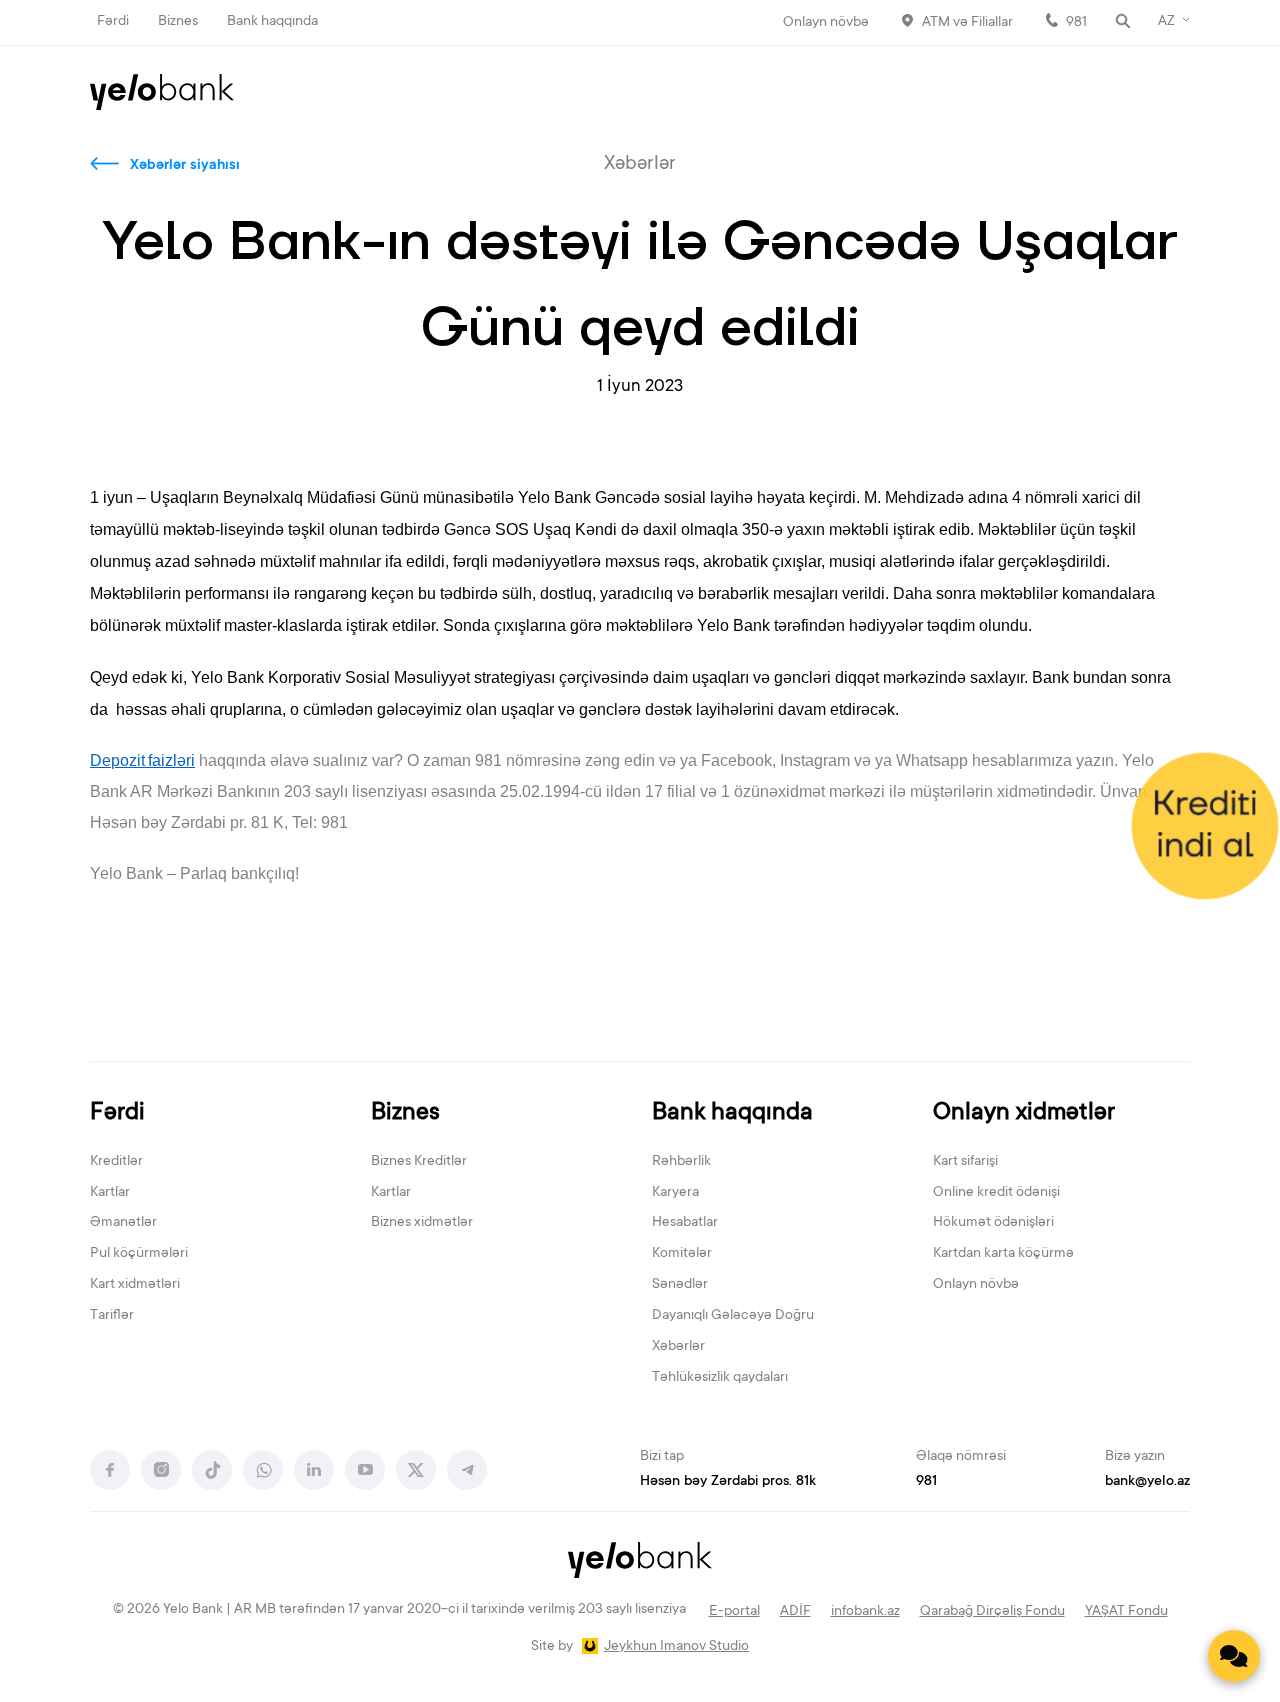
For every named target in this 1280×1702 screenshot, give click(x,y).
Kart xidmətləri (135, 1285)
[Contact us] (1234, 1656)
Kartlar (110, 1193)
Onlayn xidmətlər (1024, 1113)
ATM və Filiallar (967, 23)
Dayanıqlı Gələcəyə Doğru (733, 1316)
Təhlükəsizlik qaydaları (720, 1378)
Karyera (675, 1193)
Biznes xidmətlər (422, 1223)
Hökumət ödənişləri (993, 1223)
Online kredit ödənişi (996, 1193)
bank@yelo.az (1147, 1482)
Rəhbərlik (681, 1162)
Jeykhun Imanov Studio (676, 1647)
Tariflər (112, 1316)
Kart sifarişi (965, 1162)
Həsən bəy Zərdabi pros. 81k (728, 1482)
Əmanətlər (123, 1223)
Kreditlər (116, 1162)
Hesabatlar (685, 1223)
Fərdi (113, 22)
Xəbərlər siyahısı (185, 166)
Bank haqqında (272, 22)
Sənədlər (680, 1285)
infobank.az (865, 1612)
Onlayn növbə (826, 23)
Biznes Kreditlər (419, 1162)
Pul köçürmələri (139, 1254)
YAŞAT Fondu (1126, 1612)
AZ (1166, 22)
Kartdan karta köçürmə (1003, 1254)
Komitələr (682, 1254)
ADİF (795, 1612)
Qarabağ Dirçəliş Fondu (992, 1612)
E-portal (734, 1612)
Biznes (178, 22)
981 (1076, 23)
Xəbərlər (678, 1347)
